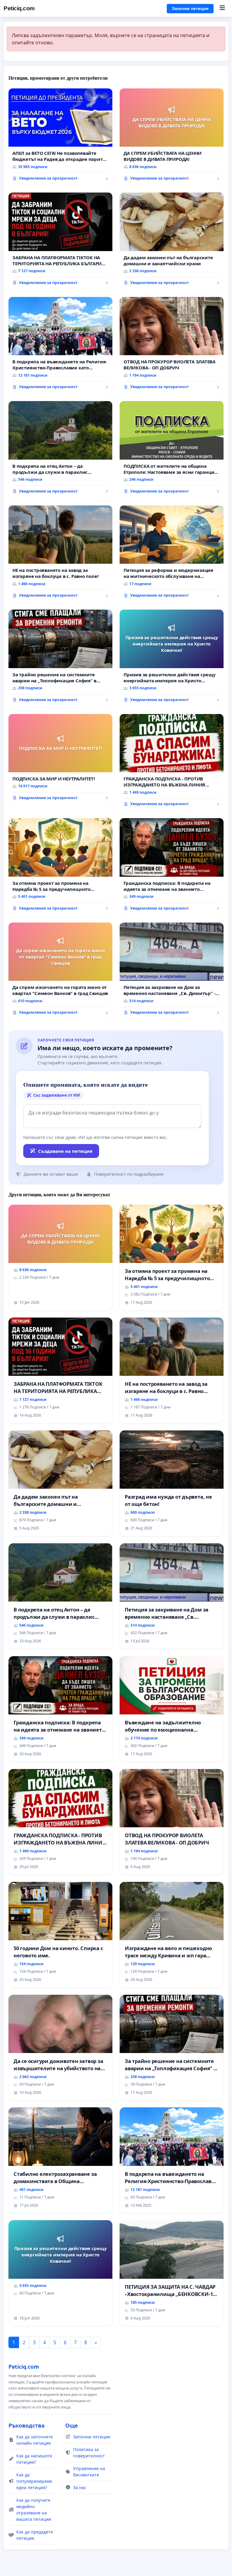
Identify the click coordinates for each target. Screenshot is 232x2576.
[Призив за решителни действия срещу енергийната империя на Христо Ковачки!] (172, 658)
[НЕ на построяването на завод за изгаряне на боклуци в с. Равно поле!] (60, 554)
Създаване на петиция (65, 1151)
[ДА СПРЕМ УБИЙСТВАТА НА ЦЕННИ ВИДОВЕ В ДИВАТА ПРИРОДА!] (172, 137)
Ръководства (27, 2425)
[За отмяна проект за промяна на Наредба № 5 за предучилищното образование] (60, 867)
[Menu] (222, 8)
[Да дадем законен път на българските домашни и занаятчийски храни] (172, 241)
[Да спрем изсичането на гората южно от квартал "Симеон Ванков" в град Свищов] (60, 971)
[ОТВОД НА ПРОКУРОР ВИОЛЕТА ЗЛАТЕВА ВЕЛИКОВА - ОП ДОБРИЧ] (172, 346)
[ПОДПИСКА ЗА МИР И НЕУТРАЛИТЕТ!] (60, 759)
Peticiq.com (19, 8)
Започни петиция (190, 8)
